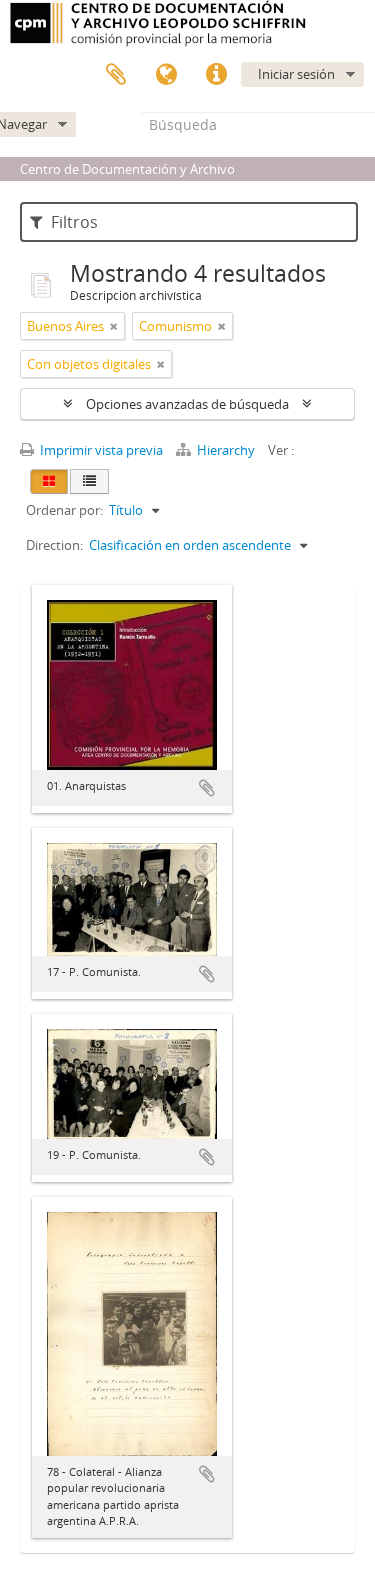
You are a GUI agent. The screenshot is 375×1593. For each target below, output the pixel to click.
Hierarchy (226, 450)
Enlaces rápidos (216, 75)
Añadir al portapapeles (207, 788)
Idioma (166, 75)
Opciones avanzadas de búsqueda (187, 404)
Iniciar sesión (296, 74)
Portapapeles (116, 75)
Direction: (54, 545)
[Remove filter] (114, 326)
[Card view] (49, 481)
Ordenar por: (64, 510)
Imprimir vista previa (100, 450)
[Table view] (89, 481)
